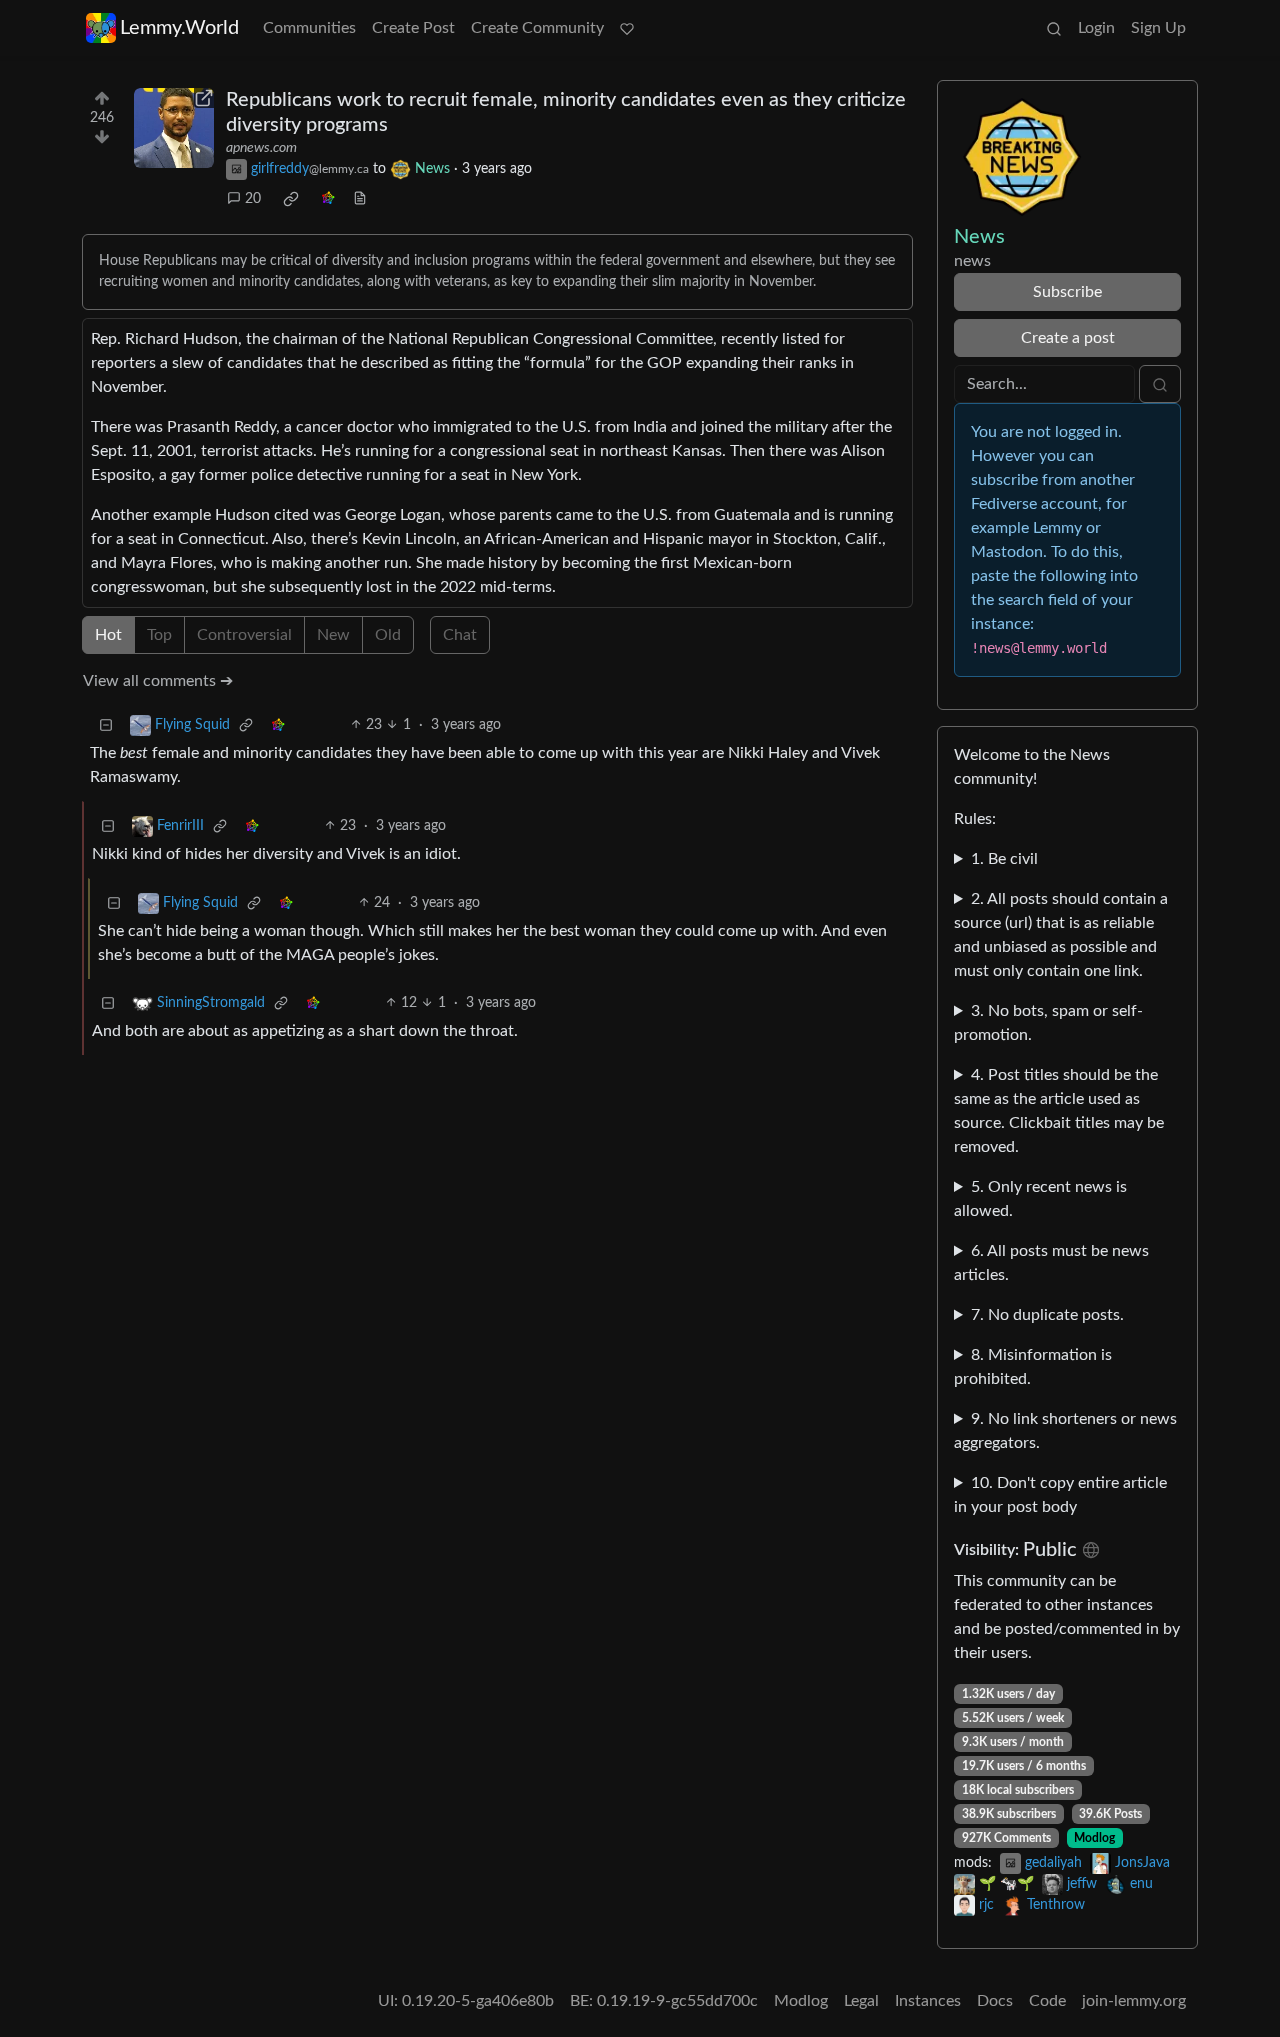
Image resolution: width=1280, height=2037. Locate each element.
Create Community (537, 28)
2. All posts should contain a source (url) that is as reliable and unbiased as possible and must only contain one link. (1061, 935)
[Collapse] (106, 725)
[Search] (1054, 28)
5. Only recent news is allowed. (1040, 1199)
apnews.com (261, 148)
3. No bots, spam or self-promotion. (1048, 1023)
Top (159, 635)
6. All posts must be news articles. (1051, 1263)
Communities (309, 28)
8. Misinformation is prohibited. (1033, 1367)
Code (1047, 2001)
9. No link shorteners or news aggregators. (1065, 1431)
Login (1096, 28)
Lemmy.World (179, 28)
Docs (995, 2001)
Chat (460, 635)
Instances (928, 2001)
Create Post (413, 28)
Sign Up (1158, 28)
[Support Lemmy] (627, 28)
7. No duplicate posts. (1047, 1315)
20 (253, 199)
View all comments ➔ (158, 681)
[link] (291, 199)
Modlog (1094, 1838)
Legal (861, 2001)
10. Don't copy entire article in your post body (1060, 1495)
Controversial (244, 635)
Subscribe (1067, 292)
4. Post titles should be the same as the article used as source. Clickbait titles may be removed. (1059, 1111)
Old (388, 635)
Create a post (1068, 338)
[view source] (360, 199)
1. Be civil (1004, 859)
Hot (108, 635)
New (333, 635)
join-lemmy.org (1134, 2001)
